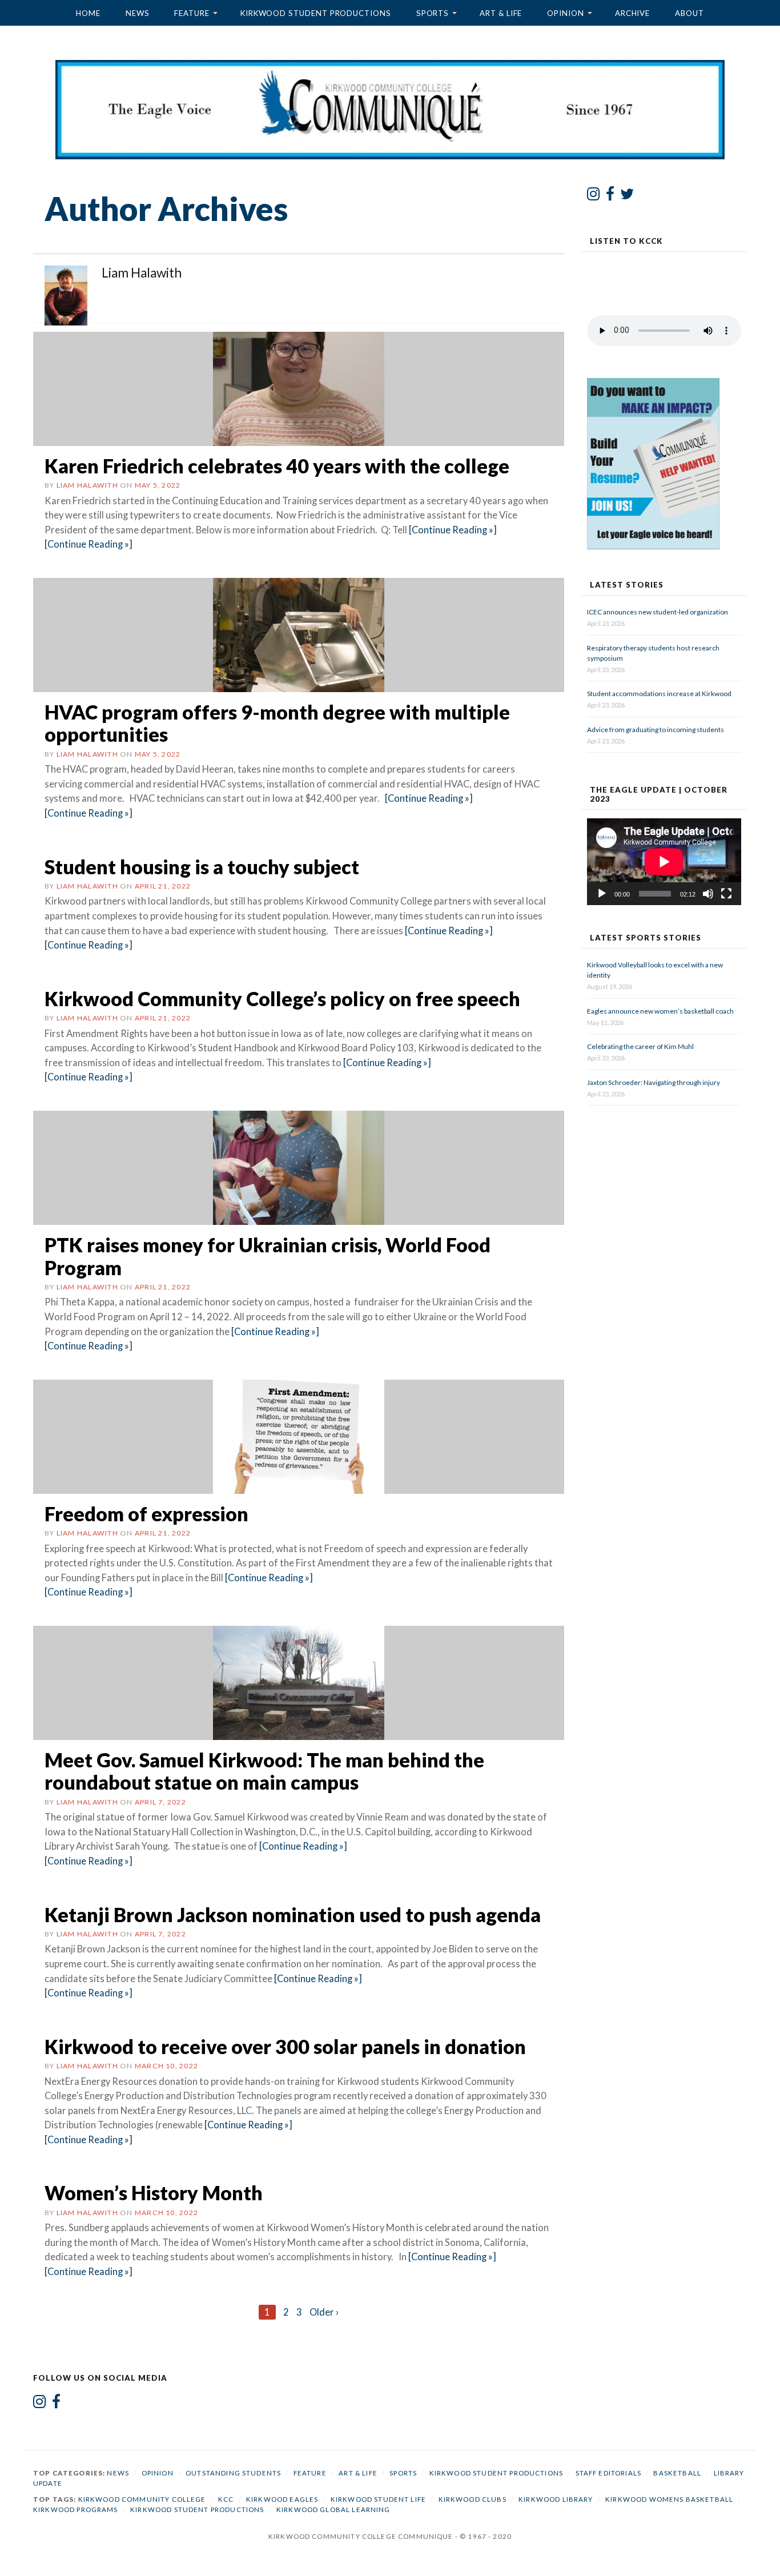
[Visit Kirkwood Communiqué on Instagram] (594, 196)
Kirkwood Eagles (282, 2499)
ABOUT (689, 13)
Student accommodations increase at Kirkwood (660, 694)
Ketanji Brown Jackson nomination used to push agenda (293, 1914)
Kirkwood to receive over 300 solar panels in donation (285, 2046)
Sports (433, 13)
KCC (226, 2499)
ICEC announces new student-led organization (658, 612)
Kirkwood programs (76, 2509)
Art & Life (501, 13)
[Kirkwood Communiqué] (390, 109)
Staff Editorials (608, 2473)
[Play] (602, 894)
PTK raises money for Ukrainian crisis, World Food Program (268, 1256)
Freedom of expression (146, 1514)
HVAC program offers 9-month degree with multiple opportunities (277, 723)
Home (88, 13)
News (138, 13)
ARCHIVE (632, 13)
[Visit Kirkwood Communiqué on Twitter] (627, 196)
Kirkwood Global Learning (333, 2509)
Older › (324, 2312)
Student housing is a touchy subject (202, 867)
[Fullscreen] (726, 894)
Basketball (677, 2473)
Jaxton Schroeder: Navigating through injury (654, 1082)
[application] (664, 862)
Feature (192, 13)
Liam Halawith (87, 485)
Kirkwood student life (378, 2499)
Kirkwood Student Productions (316, 13)
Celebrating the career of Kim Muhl (640, 1046)
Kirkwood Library (556, 2499)
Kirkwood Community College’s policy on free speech (282, 998)
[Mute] (708, 894)
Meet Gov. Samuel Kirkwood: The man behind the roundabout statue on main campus (264, 1771)
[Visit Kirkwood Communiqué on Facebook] (610, 196)
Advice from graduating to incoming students (656, 730)
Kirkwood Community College (142, 2499)
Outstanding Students (233, 2473)
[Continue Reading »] (452, 530)
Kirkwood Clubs (473, 2499)
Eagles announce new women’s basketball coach (660, 1011)
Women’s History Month (154, 2193)
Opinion (565, 13)
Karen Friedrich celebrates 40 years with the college (277, 466)
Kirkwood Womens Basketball (669, 2499)
